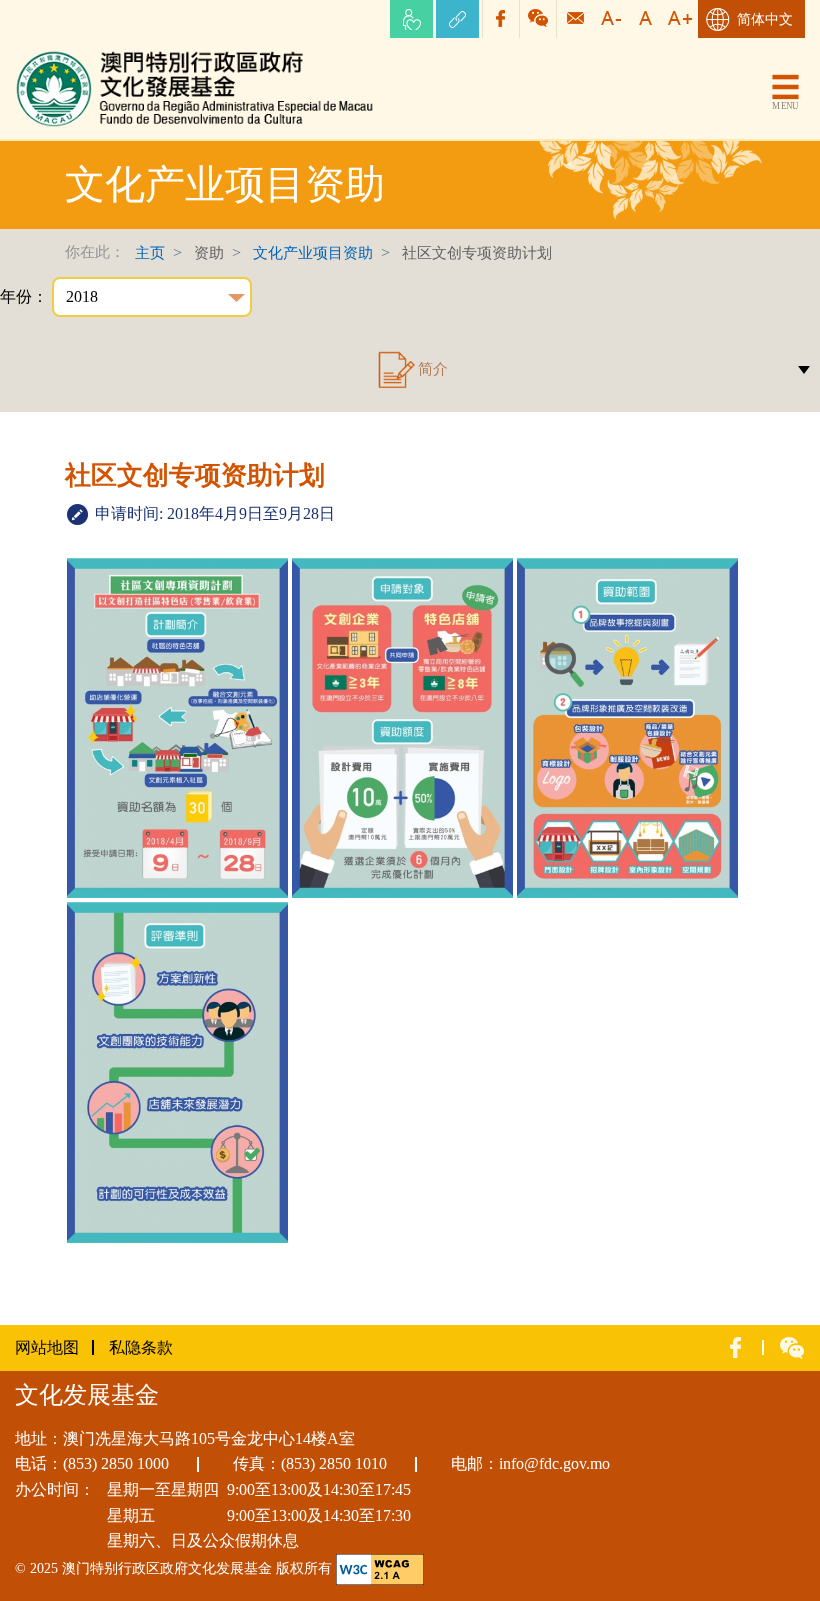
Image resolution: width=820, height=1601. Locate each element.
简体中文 (765, 19)
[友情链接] (457, 19)
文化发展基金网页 (79, 54)
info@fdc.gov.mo (554, 1463)
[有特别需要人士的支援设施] (411, 19)
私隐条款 (141, 1347)
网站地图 (47, 1347)
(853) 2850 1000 (116, 1463)
